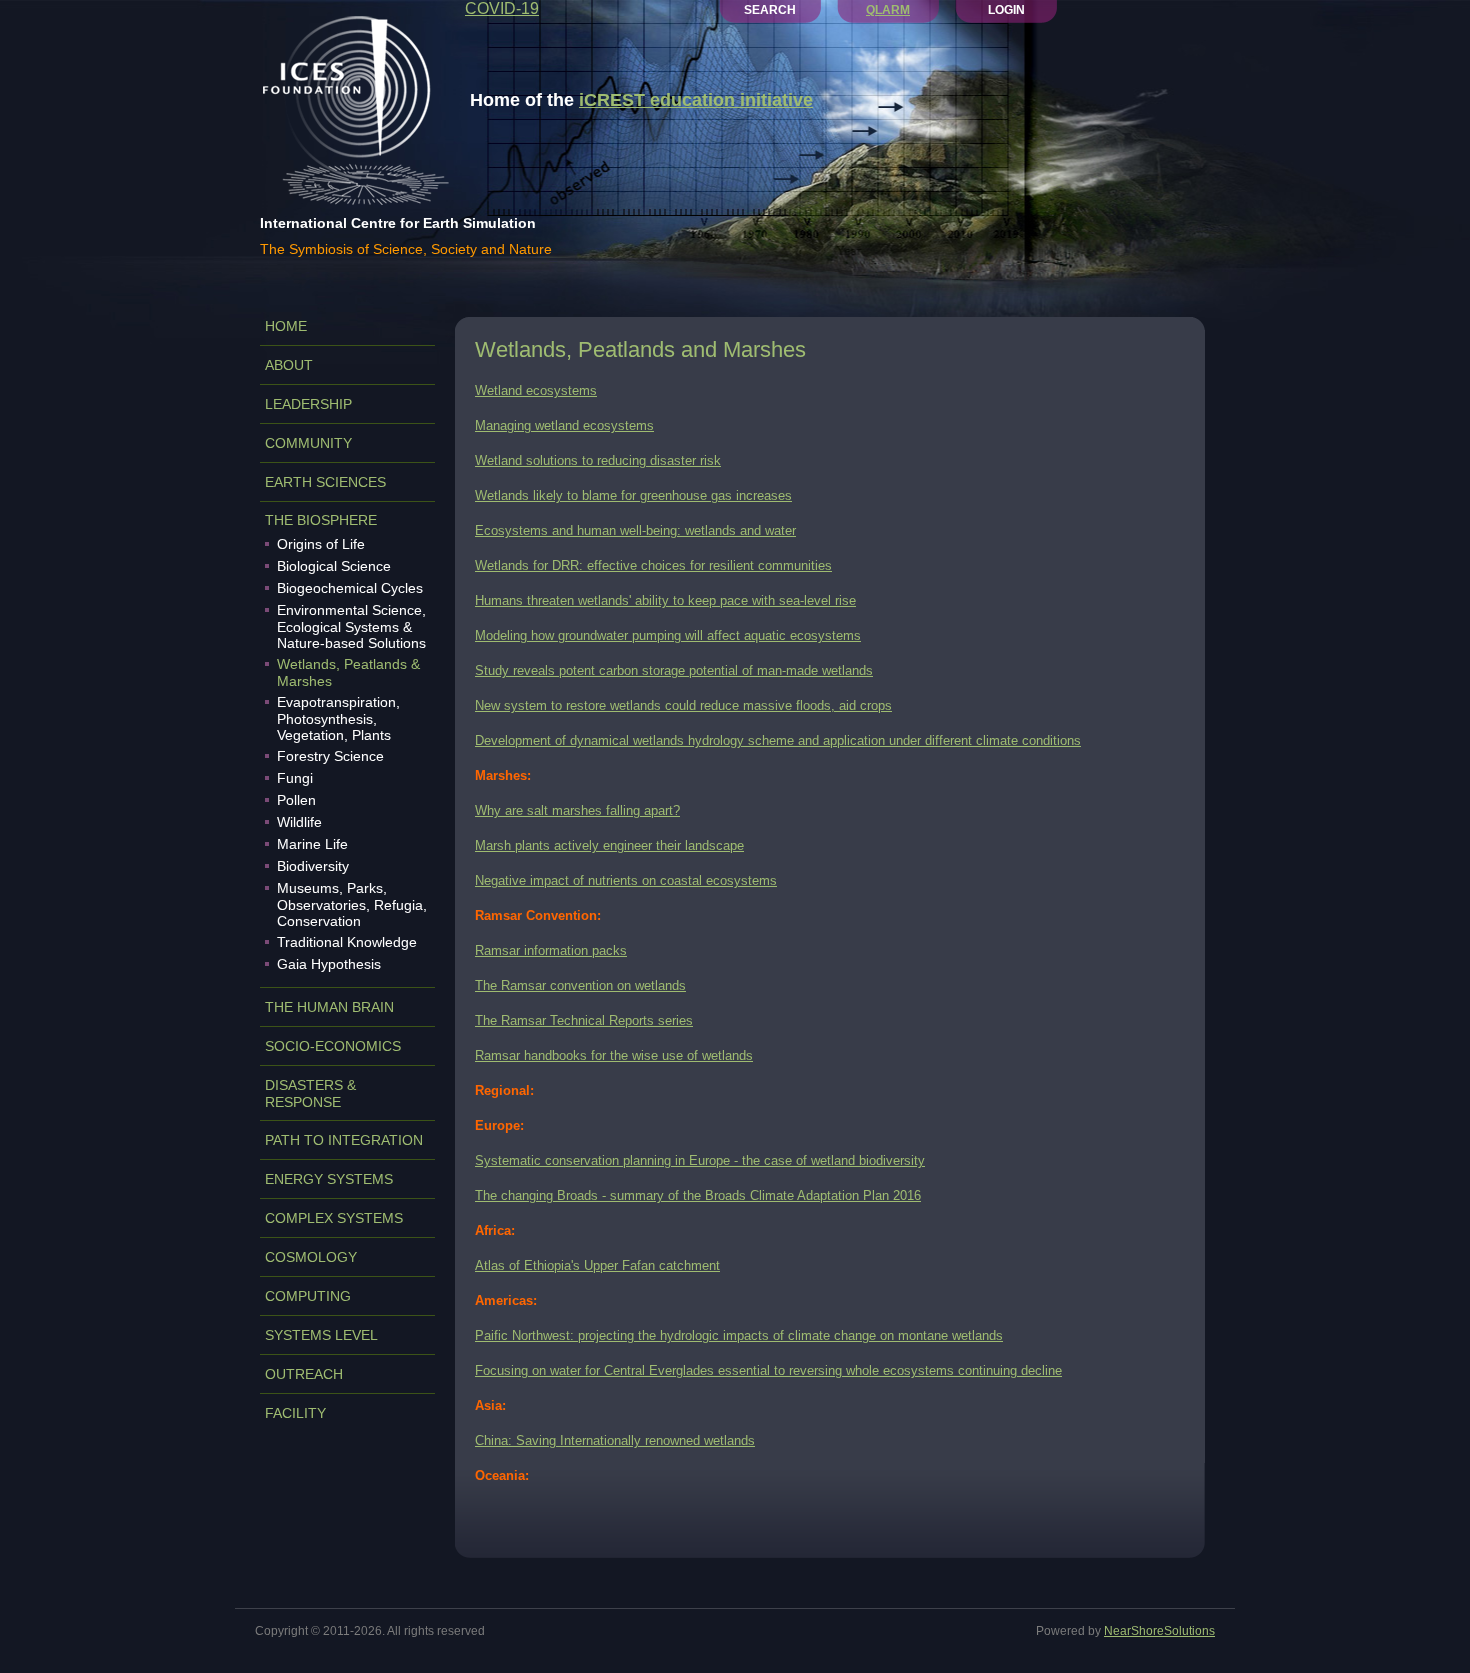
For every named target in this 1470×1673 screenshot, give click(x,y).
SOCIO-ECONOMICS (333, 1046)
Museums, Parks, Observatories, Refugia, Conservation (352, 904)
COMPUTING (308, 1296)
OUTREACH (304, 1374)
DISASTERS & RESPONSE (310, 1093)
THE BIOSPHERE (321, 520)
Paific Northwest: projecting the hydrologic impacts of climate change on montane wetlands (739, 1335)
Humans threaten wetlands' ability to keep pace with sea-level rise (665, 600)
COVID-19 (502, 8)
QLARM (888, 10)
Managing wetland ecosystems (564, 425)
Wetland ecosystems (536, 390)
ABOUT (289, 365)
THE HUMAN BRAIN (329, 1007)
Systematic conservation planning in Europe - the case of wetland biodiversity (700, 1160)
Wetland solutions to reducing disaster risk (598, 460)
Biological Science (334, 566)
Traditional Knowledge (347, 942)
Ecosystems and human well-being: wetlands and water (635, 530)
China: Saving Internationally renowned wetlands (615, 1440)
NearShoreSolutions (1159, 1631)
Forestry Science (330, 756)
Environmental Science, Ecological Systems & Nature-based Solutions (351, 626)
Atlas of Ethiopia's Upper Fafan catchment (597, 1265)
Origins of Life (321, 544)
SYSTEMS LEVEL (321, 1335)
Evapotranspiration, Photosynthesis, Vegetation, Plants (338, 718)
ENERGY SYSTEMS (329, 1179)
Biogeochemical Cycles (350, 588)
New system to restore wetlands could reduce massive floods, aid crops (683, 705)
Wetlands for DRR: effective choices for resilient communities (653, 565)
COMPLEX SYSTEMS (334, 1218)
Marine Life (312, 844)
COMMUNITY (308, 443)
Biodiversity (313, 866)
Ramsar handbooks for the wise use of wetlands (614, 1055)
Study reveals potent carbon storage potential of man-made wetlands (674, 670)
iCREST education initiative (696, 100)
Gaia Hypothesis (329, 964)
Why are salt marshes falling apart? (577, 810)
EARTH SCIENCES (325, 482)
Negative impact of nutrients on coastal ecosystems (626, 880)
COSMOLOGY (311, 1257)
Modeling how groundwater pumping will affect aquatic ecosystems (668, 635)
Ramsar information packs (551, 950)
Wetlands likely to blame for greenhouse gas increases (633, 495)
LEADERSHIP (308, 404)
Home (286, 326)
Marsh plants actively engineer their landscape (609, 845)
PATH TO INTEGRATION (344, 1140)
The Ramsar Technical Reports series (584, 1020)
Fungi (295, 778)
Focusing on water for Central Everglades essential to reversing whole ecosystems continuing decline (768, 1370)
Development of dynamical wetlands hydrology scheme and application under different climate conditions (778, 740)
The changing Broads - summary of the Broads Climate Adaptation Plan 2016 (698, 1195)
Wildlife (299, 822)
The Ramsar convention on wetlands (580, 985)
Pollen (296, 800)
